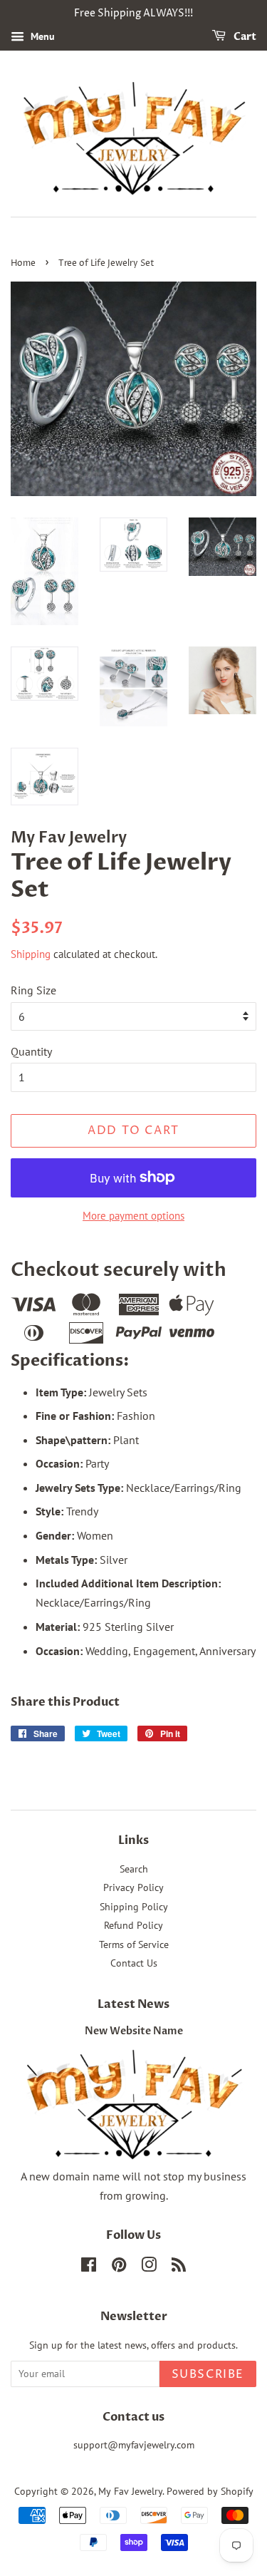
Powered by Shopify (210, 2491)
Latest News (133, 2004)
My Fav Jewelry (130, 2491)
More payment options (133, 1216)
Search (134, 1869)
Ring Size (33, 990)
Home (23, 263)
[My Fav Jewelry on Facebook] (89, 2267)
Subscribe (208, 2374)
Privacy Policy (133, 1887)
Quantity (31, 1051)
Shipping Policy (134, 1907)
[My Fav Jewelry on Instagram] (149, 2267)
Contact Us (134, 1963)
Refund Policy (133, 1925)
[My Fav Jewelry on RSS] (179, 2267)
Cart (244, 37)
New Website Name (134, 2031)
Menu (41, 36)
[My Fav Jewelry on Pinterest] (119, 2267)
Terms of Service (134, 1944)
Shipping (31, 954)
